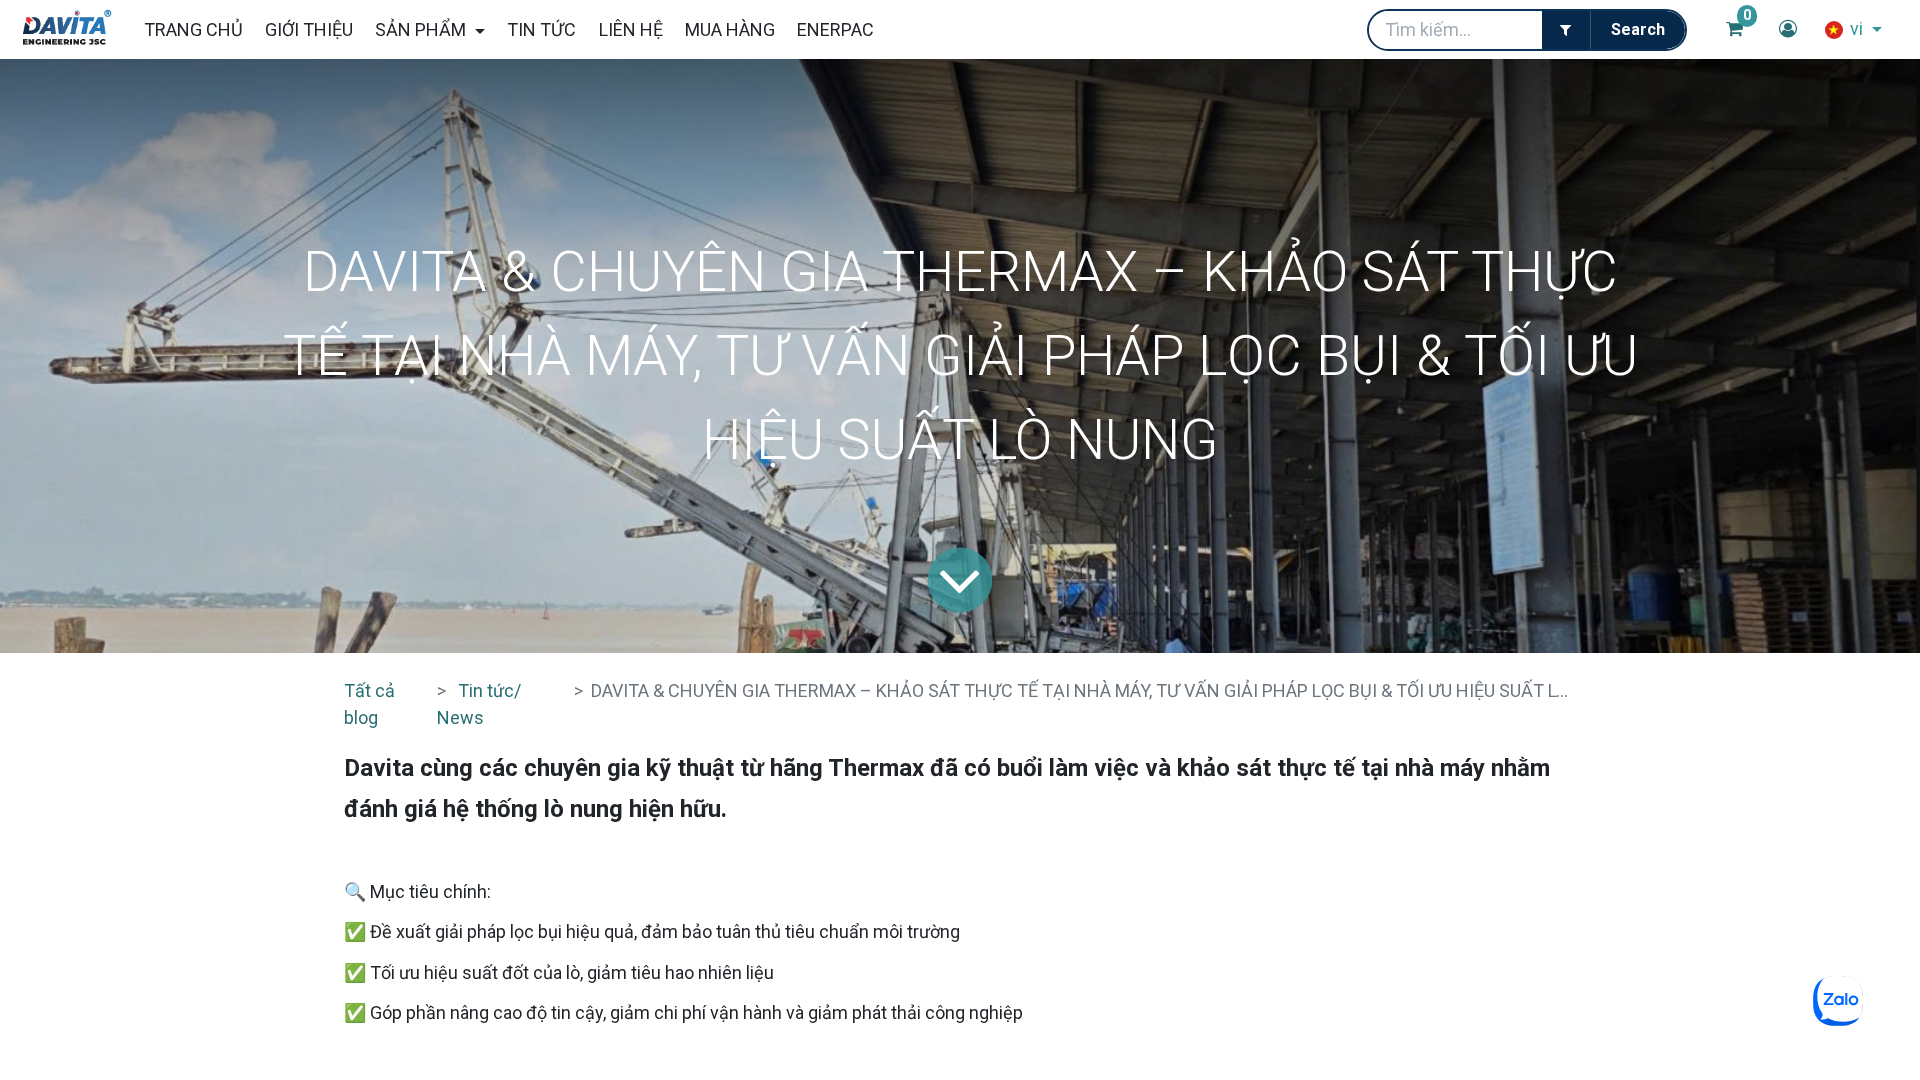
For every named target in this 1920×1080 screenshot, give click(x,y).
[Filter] (1566, 30)
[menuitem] (192, 29)
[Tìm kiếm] (1637, 30)
